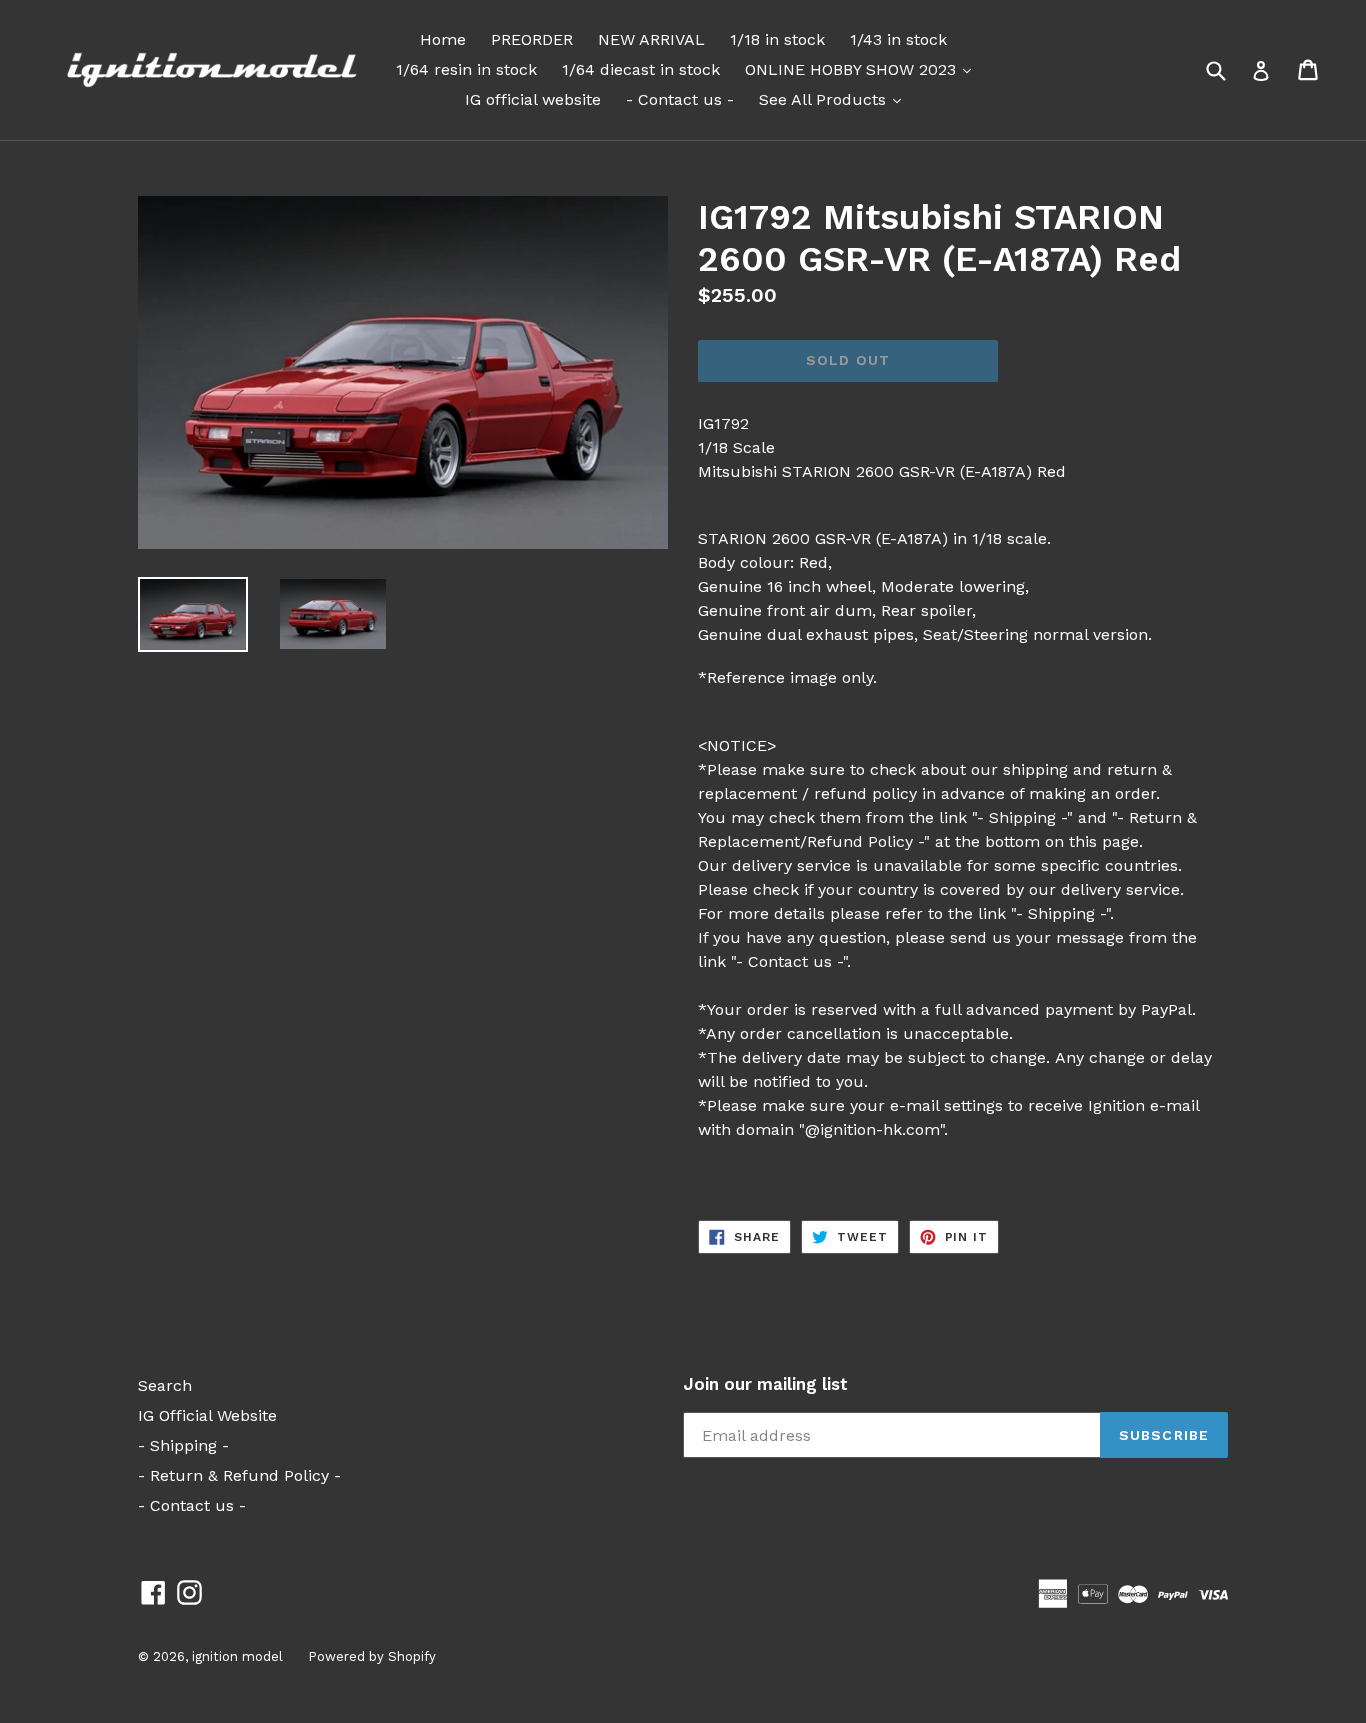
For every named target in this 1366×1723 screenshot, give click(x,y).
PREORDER (532, 39)
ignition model (237, 1656)
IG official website (533, 99)
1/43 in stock (898, 39)
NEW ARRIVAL (651, 39)
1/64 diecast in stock (641, 69)
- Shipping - (183, 1445)
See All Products (835, 99)
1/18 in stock (777, 39)
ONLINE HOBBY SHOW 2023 (863, 69)
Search (165, 1385)
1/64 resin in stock (466, 69)
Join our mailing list (765, 1384)
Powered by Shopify (372, 1656)
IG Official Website (207, 1415)
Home (443, 39)
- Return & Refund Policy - (239, 1475)
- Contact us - (680, 99)
